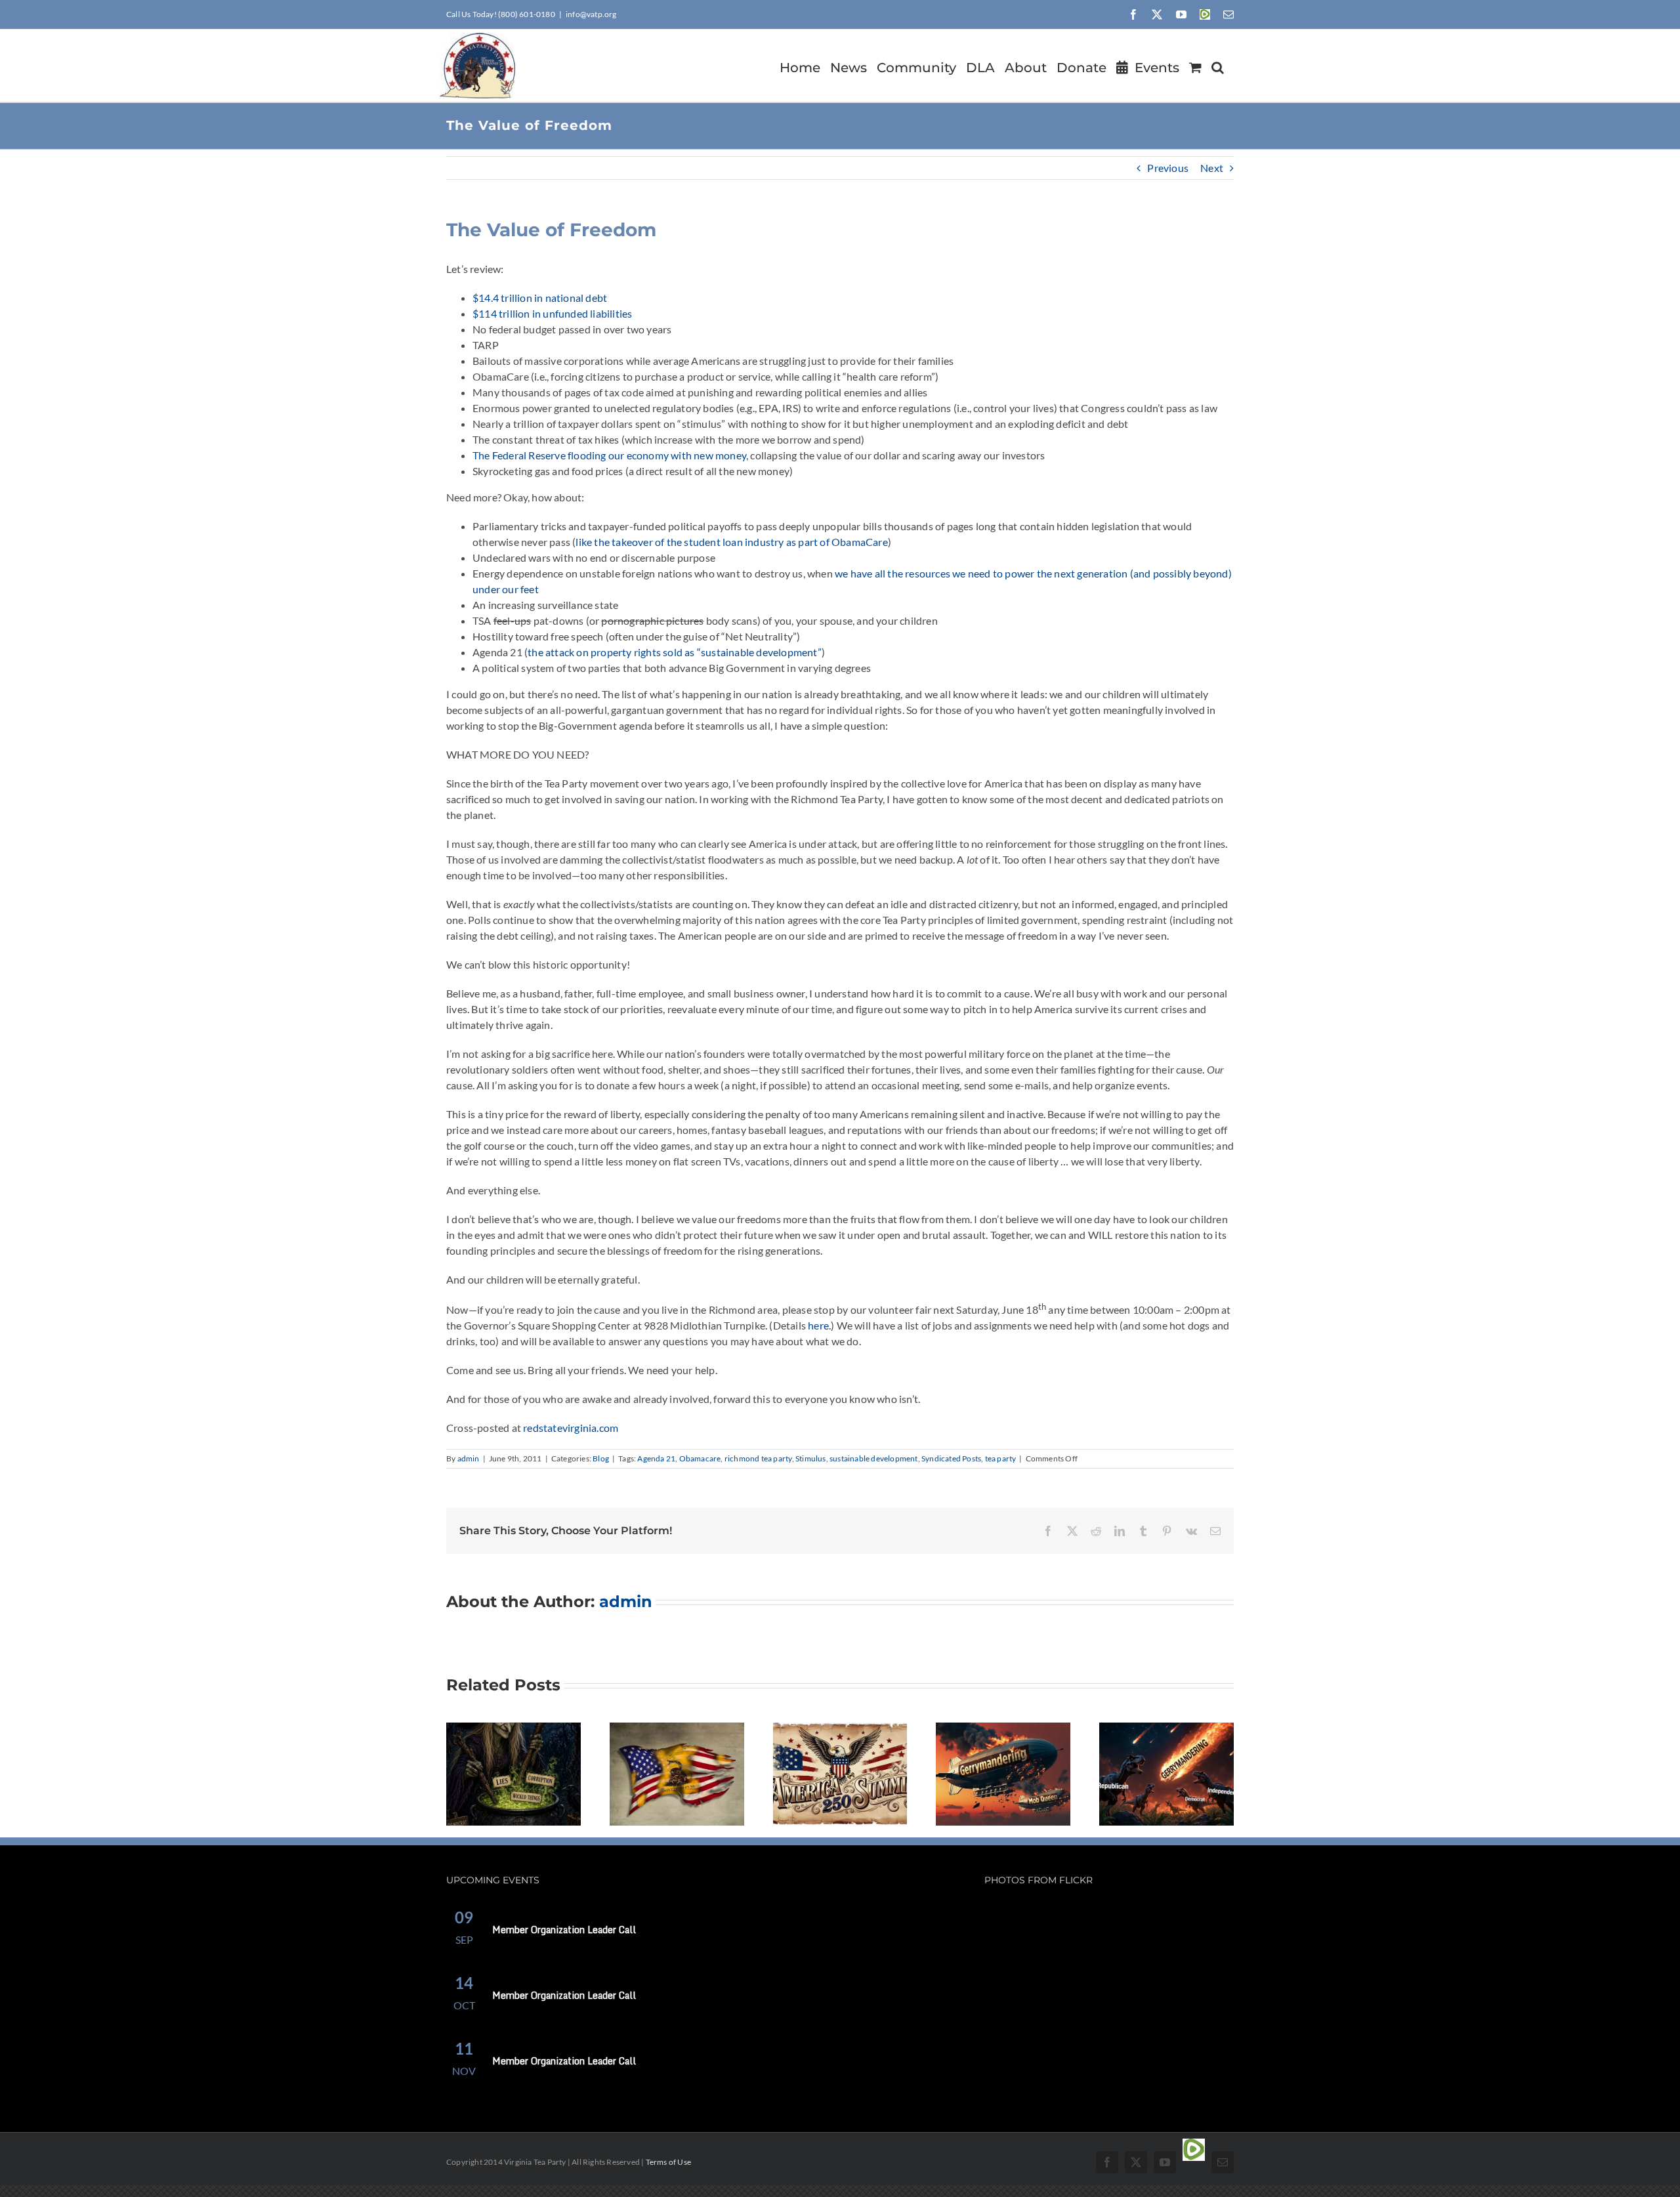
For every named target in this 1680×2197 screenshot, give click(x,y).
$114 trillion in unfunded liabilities (552, 313)
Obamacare (700, 1458)
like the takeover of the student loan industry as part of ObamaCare (731, 542)
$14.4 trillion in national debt (540, 298)
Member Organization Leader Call (564, 1930)
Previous (1168, 168)
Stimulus (811, 1458)
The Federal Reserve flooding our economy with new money (609, 455)
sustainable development (874, 1458)
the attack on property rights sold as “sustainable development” (675, 652)
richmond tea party (758, 1458)
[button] (1218, 66)
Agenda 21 (656, 1458)
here (818, 1325)
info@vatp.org (591, 14)
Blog (601, 1458)
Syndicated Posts (951, 1458)
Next (1212, 168)
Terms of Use (668, 2162)
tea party (1001, 1458)
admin (469, 1458)
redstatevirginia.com (571, 1428)
